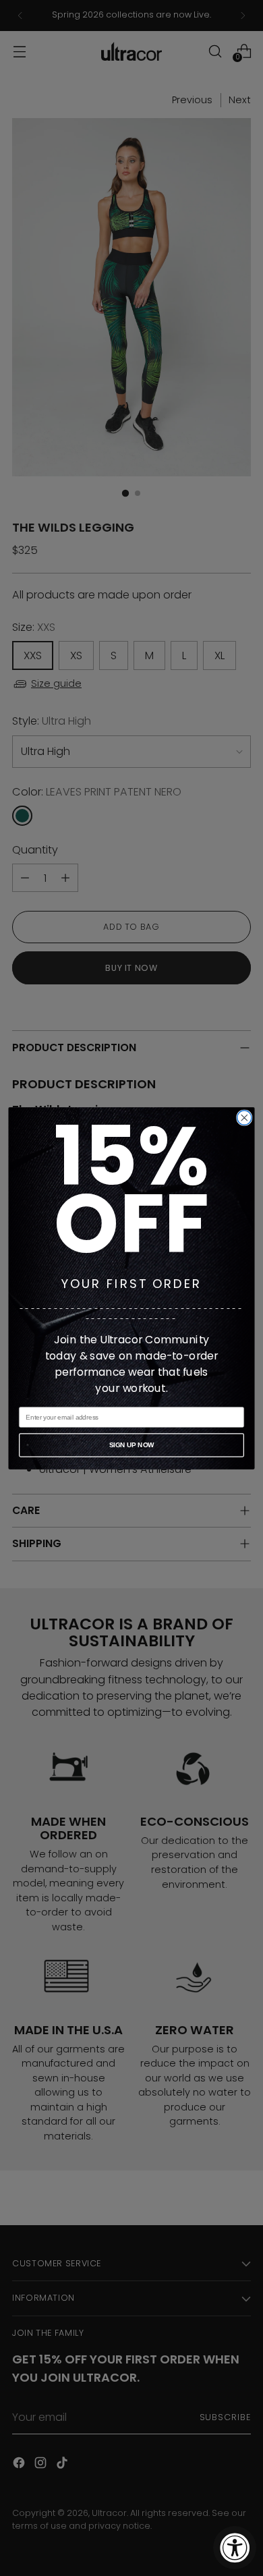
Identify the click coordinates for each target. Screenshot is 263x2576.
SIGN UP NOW (131, 1445)
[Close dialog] (244, 1117)
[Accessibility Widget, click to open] (235, 2548)
